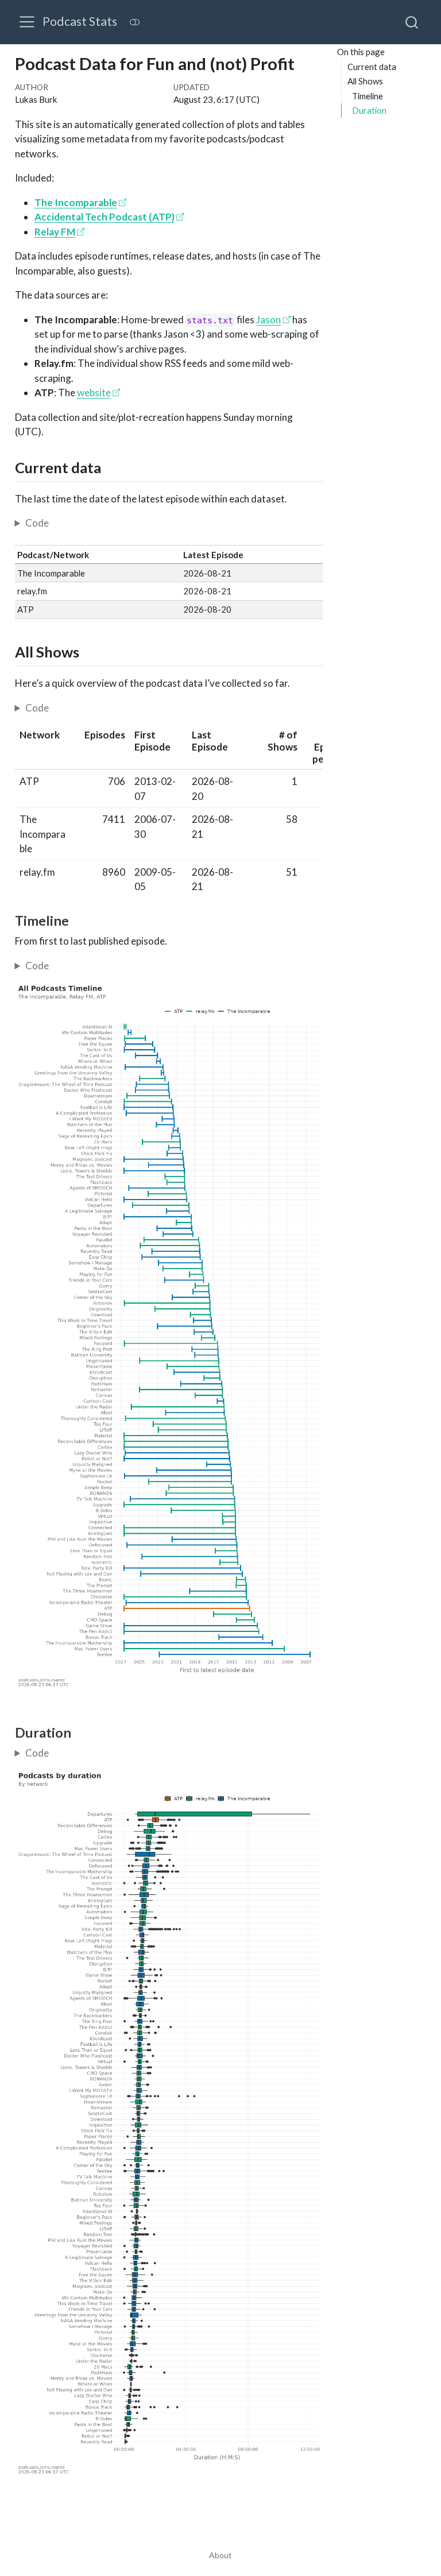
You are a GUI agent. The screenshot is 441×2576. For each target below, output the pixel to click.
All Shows (365, 81)
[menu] (27, 22)
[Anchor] (111, 467)
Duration (369, 110)
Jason (268, 320)
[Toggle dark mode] (134, 22)
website (94, 392)
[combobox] (412, 22)
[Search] (412, 22)
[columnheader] (44, 747)
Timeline (367, 96)
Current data (372, 67)
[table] (169, 811)
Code (37, 523)
